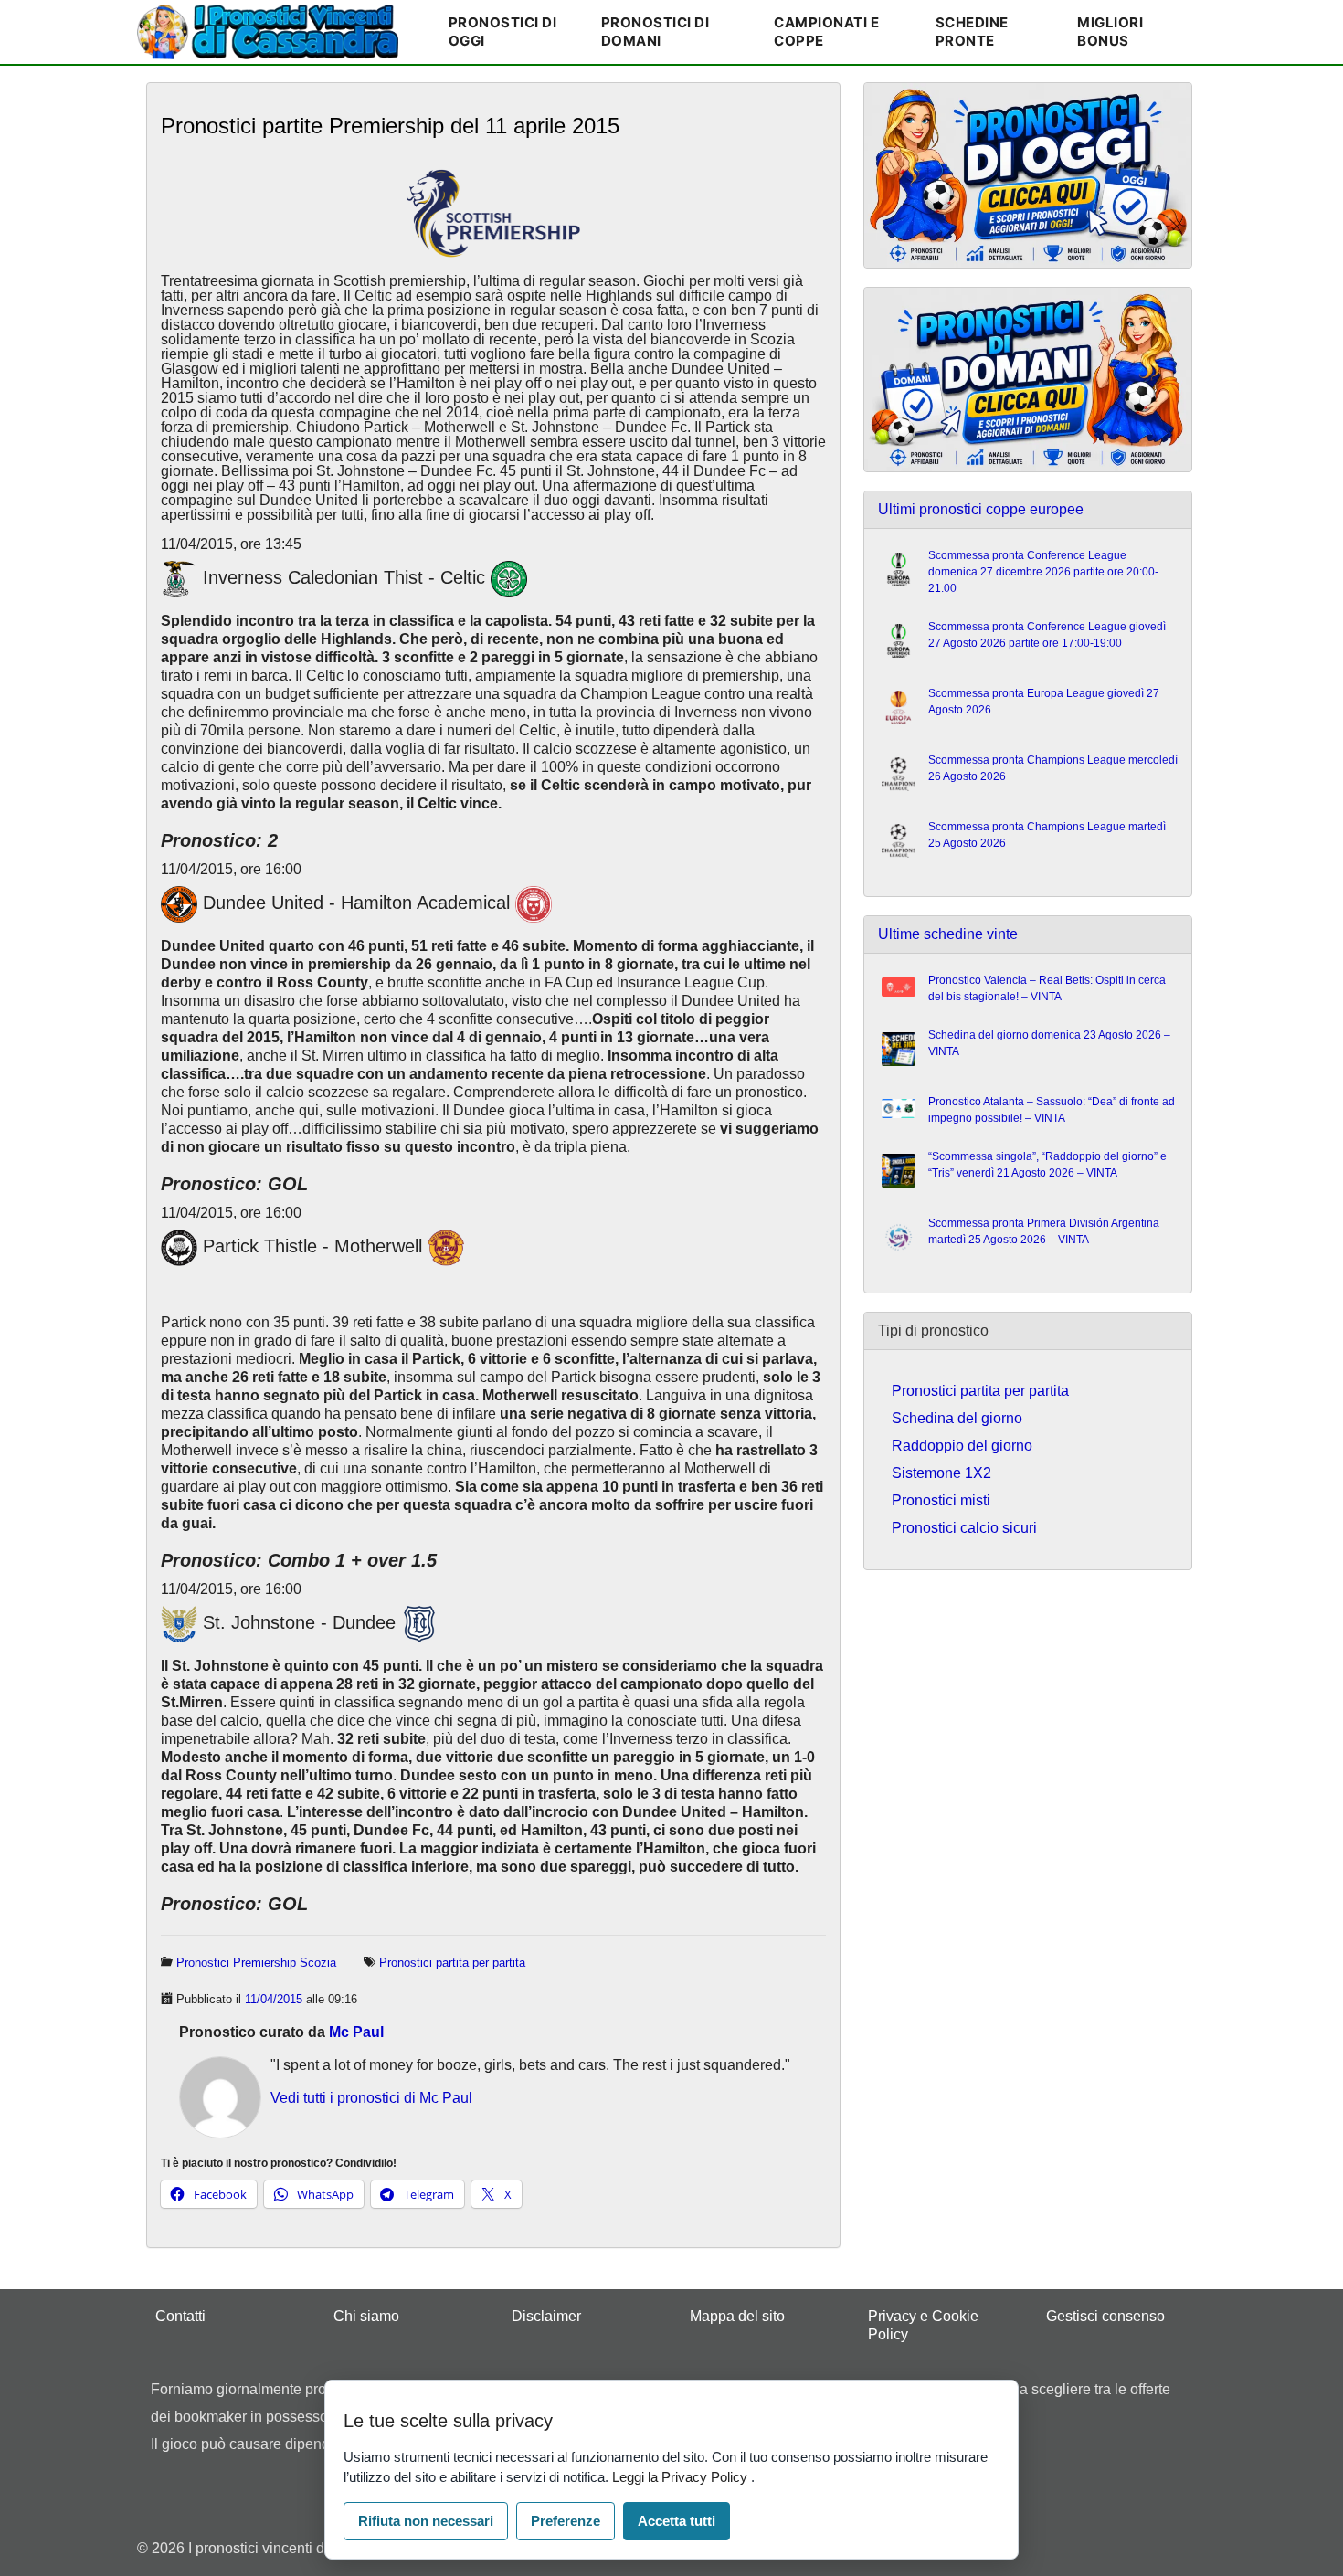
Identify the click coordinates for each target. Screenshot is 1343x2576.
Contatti (180, 2316)
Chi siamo (366, 2316)
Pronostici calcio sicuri (964, 1528)
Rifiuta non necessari (426, 2521)
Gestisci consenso (1105, 2316)
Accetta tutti (677, 2521)
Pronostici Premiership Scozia (256, 1963)
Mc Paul (356, 2032)
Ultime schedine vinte (948, 934)
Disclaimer (546, 2316)
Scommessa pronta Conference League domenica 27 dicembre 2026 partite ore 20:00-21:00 (1043, 572)
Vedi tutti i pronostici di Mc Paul (371, 2098)
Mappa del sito (737, 2316)
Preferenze (566, 2521)
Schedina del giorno (957, 1418)
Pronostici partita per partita (452, 1963)
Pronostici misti (941, 1500)
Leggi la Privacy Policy (682, 2477)
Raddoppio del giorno (962, 1446)
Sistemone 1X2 (941, 1473)
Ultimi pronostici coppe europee (981, 509)
